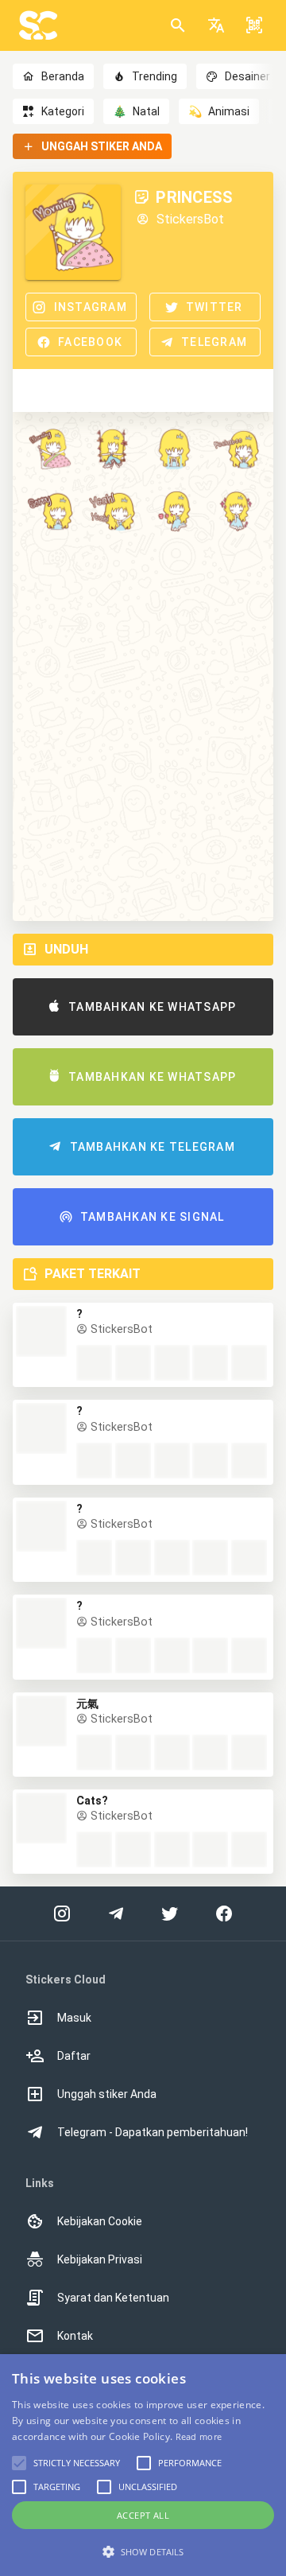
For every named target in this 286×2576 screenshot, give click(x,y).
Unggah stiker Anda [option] (107, 2094)
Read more (199, 2436)
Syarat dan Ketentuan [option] (113, 2298)
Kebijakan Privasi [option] (100, 2259)
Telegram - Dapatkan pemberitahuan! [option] (153, 2132)
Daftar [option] (74, 2056)
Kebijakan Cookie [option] (100, 2221)
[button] (216, 25)
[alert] (143, 2465)
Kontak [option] (75, 2336)
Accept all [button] (143, 2515)
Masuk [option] (74, 2018)
